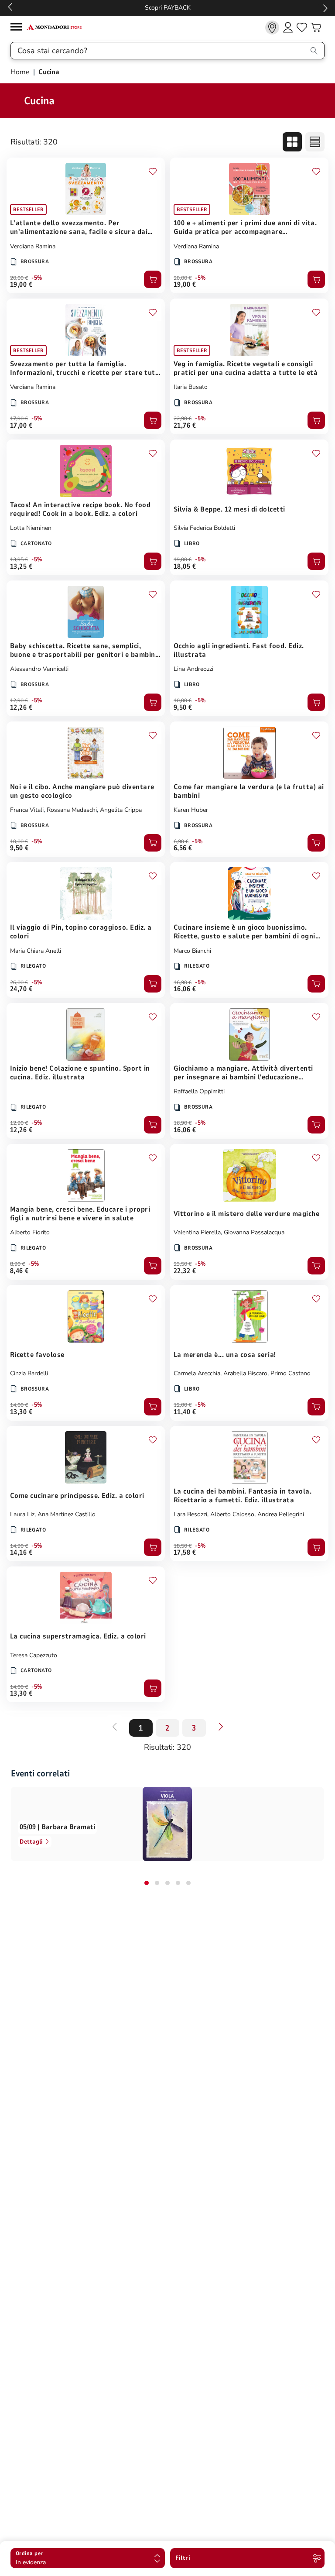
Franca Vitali (27, 810)
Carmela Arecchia (197, 1373)
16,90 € (183, 982)
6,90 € (181, 841)
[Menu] (18, 28)
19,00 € (21, 285)
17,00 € (21, 426)
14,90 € (19, 1546)
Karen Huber (191, 810)
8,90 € (17, 1264)
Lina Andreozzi (193, 669)
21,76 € (185, 426)
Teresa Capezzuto (34, 1655)
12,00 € (183, 1405)
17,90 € (19, 419)
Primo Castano (291, 1373)
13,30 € (21, 1412)
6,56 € (183, 848)
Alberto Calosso (232, 1514)
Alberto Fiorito (30, 1232)
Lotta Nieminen (31, 528)
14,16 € (21, 1552)
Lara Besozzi (190, 1514)
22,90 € (183, 419)
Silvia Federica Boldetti (204, 528)
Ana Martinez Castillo (67, 1514)
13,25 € (21, 567)
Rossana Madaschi (72, 810)
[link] (272, 27)
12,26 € (21, 708)
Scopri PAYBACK (168, 8)
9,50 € (183, 708)
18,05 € (185, 567)
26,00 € (19, 982)
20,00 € (19, 278)
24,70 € (21, 989)
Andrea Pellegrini (281, 1514)
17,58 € (185, 1552)
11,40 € (185, 1412)
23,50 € (183, 1264)
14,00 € (19, 1405)
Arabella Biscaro (245, 1373)
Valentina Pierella (197, 1232)
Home (21, 72)
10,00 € (183, 701)
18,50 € (183, 1546)
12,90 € (19, 701)
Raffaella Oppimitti (199, 1091)
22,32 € (185, 1271)
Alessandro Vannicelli (39, 669)
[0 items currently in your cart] (316, 27)
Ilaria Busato (191, 387)
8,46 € (19, 1271)
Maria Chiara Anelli (36, 951)
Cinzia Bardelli (29, 1373)
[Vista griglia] (292, 142)
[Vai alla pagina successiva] (221, 1727)
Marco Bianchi (192, 951)
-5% (37, 278)
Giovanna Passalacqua (254, 1232)
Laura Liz (22, 1514)
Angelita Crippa (121, 810)
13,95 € (19, 560)
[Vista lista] (315, 142)
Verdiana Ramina (33, 246)
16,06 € (185, 989)
